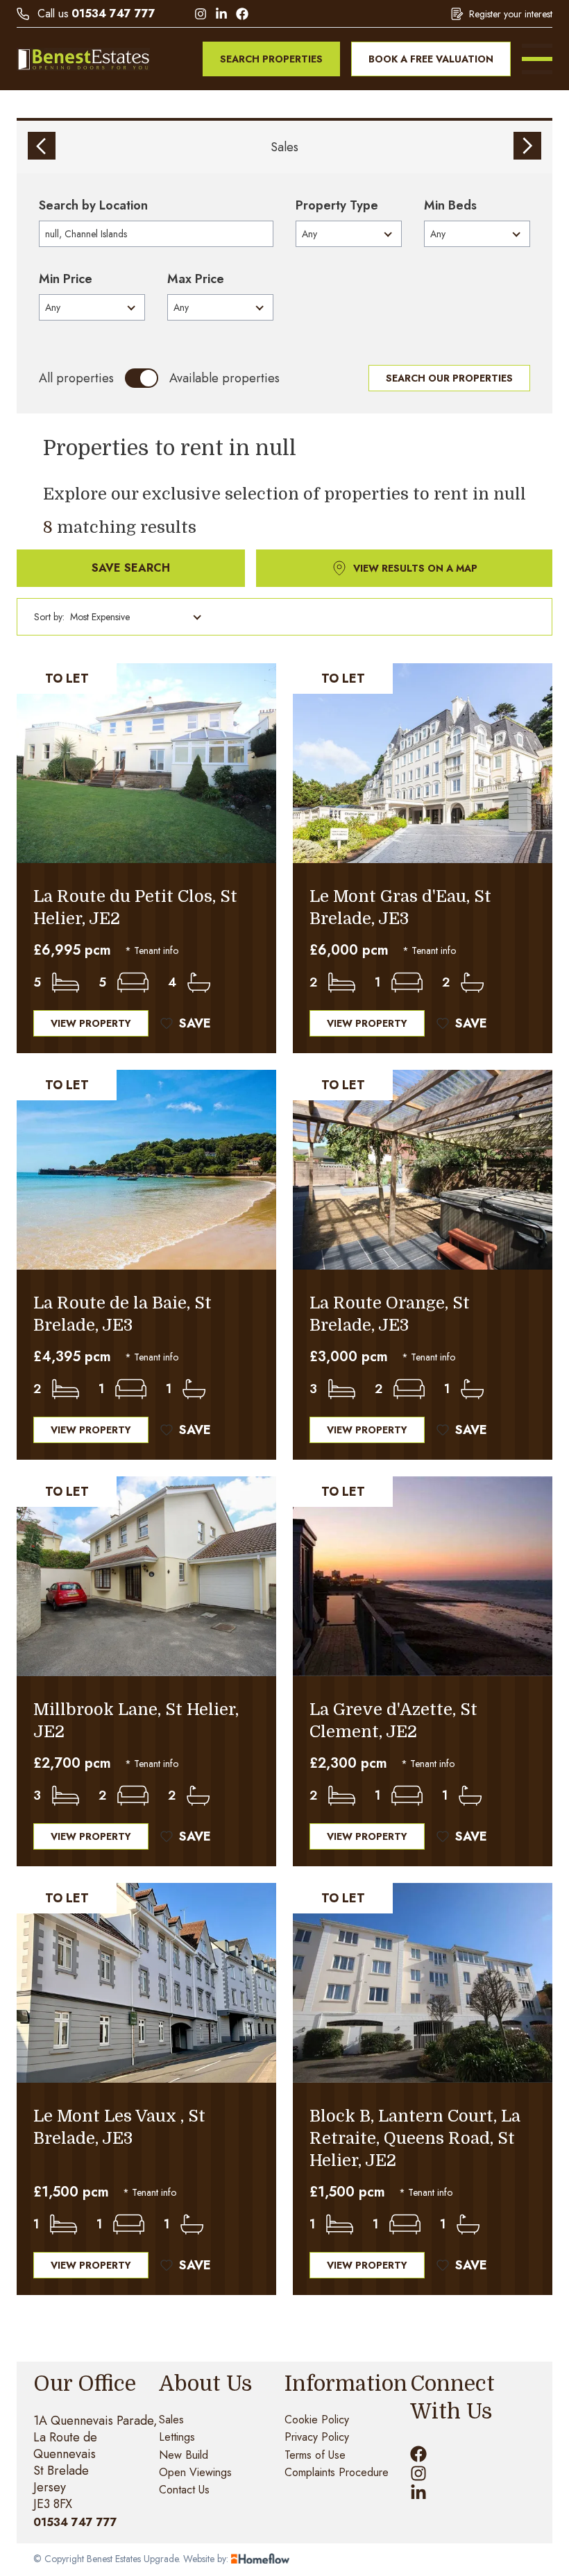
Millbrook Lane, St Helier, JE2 (136, 1721)
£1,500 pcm (71, 2192)
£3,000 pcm (349, 1357)
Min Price (66, 279)
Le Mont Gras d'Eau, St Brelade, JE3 (400, 907)
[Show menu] (537, 59)
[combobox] (156, 234)
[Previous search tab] (42, 146)
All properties (76, 378)
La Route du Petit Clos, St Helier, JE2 (135, 907)
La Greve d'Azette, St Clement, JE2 (393, 1721)
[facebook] (418, 2454)
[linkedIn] (418, 2493)
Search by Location (93, 205)
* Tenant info (152, 950)
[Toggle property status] (142, 378)
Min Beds (450, 205)
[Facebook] (242, 14)
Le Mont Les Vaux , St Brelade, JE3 (119, 2127)
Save (195, 1023)
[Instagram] (201, 14)
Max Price (196, 279)
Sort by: (49, 617)
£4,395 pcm (72, 1357)
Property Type (337, 205)
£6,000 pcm (349, 950)
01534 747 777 (113, 14)
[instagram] (418, 2473)
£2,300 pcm (348, 1764)
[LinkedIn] (221, 14)
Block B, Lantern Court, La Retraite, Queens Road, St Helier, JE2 (415, 2138)
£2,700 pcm (72, 1764)
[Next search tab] (527, 146)
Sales (284, 147)
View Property (91, 1023)
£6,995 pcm (72, 950)
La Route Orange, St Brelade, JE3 (390, 1314)
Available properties (224, 378)
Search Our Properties (449, 378)
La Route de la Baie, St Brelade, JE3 (122, 1314)
